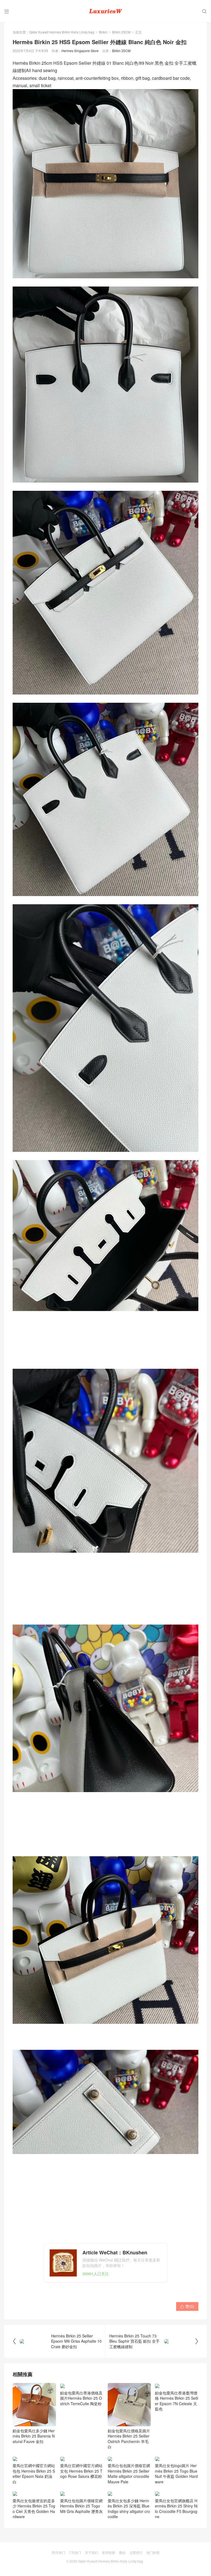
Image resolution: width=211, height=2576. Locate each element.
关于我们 (91, 2552)
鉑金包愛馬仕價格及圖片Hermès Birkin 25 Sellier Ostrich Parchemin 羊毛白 (129, 2439)
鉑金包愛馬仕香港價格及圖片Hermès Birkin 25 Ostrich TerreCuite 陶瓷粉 (81, 2398)
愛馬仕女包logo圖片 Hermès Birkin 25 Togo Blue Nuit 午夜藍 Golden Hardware (176, 2474)
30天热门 (59, 2552)
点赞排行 (136, 2552)
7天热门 (75, 2552)
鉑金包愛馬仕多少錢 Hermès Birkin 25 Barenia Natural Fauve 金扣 (34, 2436)
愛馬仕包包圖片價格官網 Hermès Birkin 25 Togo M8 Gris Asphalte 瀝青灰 (81, 2506)
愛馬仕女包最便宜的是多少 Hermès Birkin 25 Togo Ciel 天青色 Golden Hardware (34, 2509)
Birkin (103, 32)
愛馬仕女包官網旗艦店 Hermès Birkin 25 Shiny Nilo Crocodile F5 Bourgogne (176, 2509)
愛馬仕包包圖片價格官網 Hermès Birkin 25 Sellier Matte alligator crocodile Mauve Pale (129, 2474)
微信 (122, 2552)
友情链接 (109, 2552)
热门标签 (153, 2552)
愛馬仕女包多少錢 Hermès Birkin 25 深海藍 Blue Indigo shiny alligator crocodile (129, 2509)
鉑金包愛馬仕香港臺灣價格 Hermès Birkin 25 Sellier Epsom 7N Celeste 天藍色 (177, 2401)
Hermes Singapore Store (80, 51)
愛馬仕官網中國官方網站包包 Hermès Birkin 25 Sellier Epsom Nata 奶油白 (34, 2474)
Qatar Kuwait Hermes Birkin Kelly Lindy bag (62, 32)
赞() (187, 2306)
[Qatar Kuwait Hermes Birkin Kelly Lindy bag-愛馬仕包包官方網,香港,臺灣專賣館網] (105, 11)
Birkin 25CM (121, 32)
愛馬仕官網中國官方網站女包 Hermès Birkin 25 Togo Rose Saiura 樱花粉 (81, 2471)
